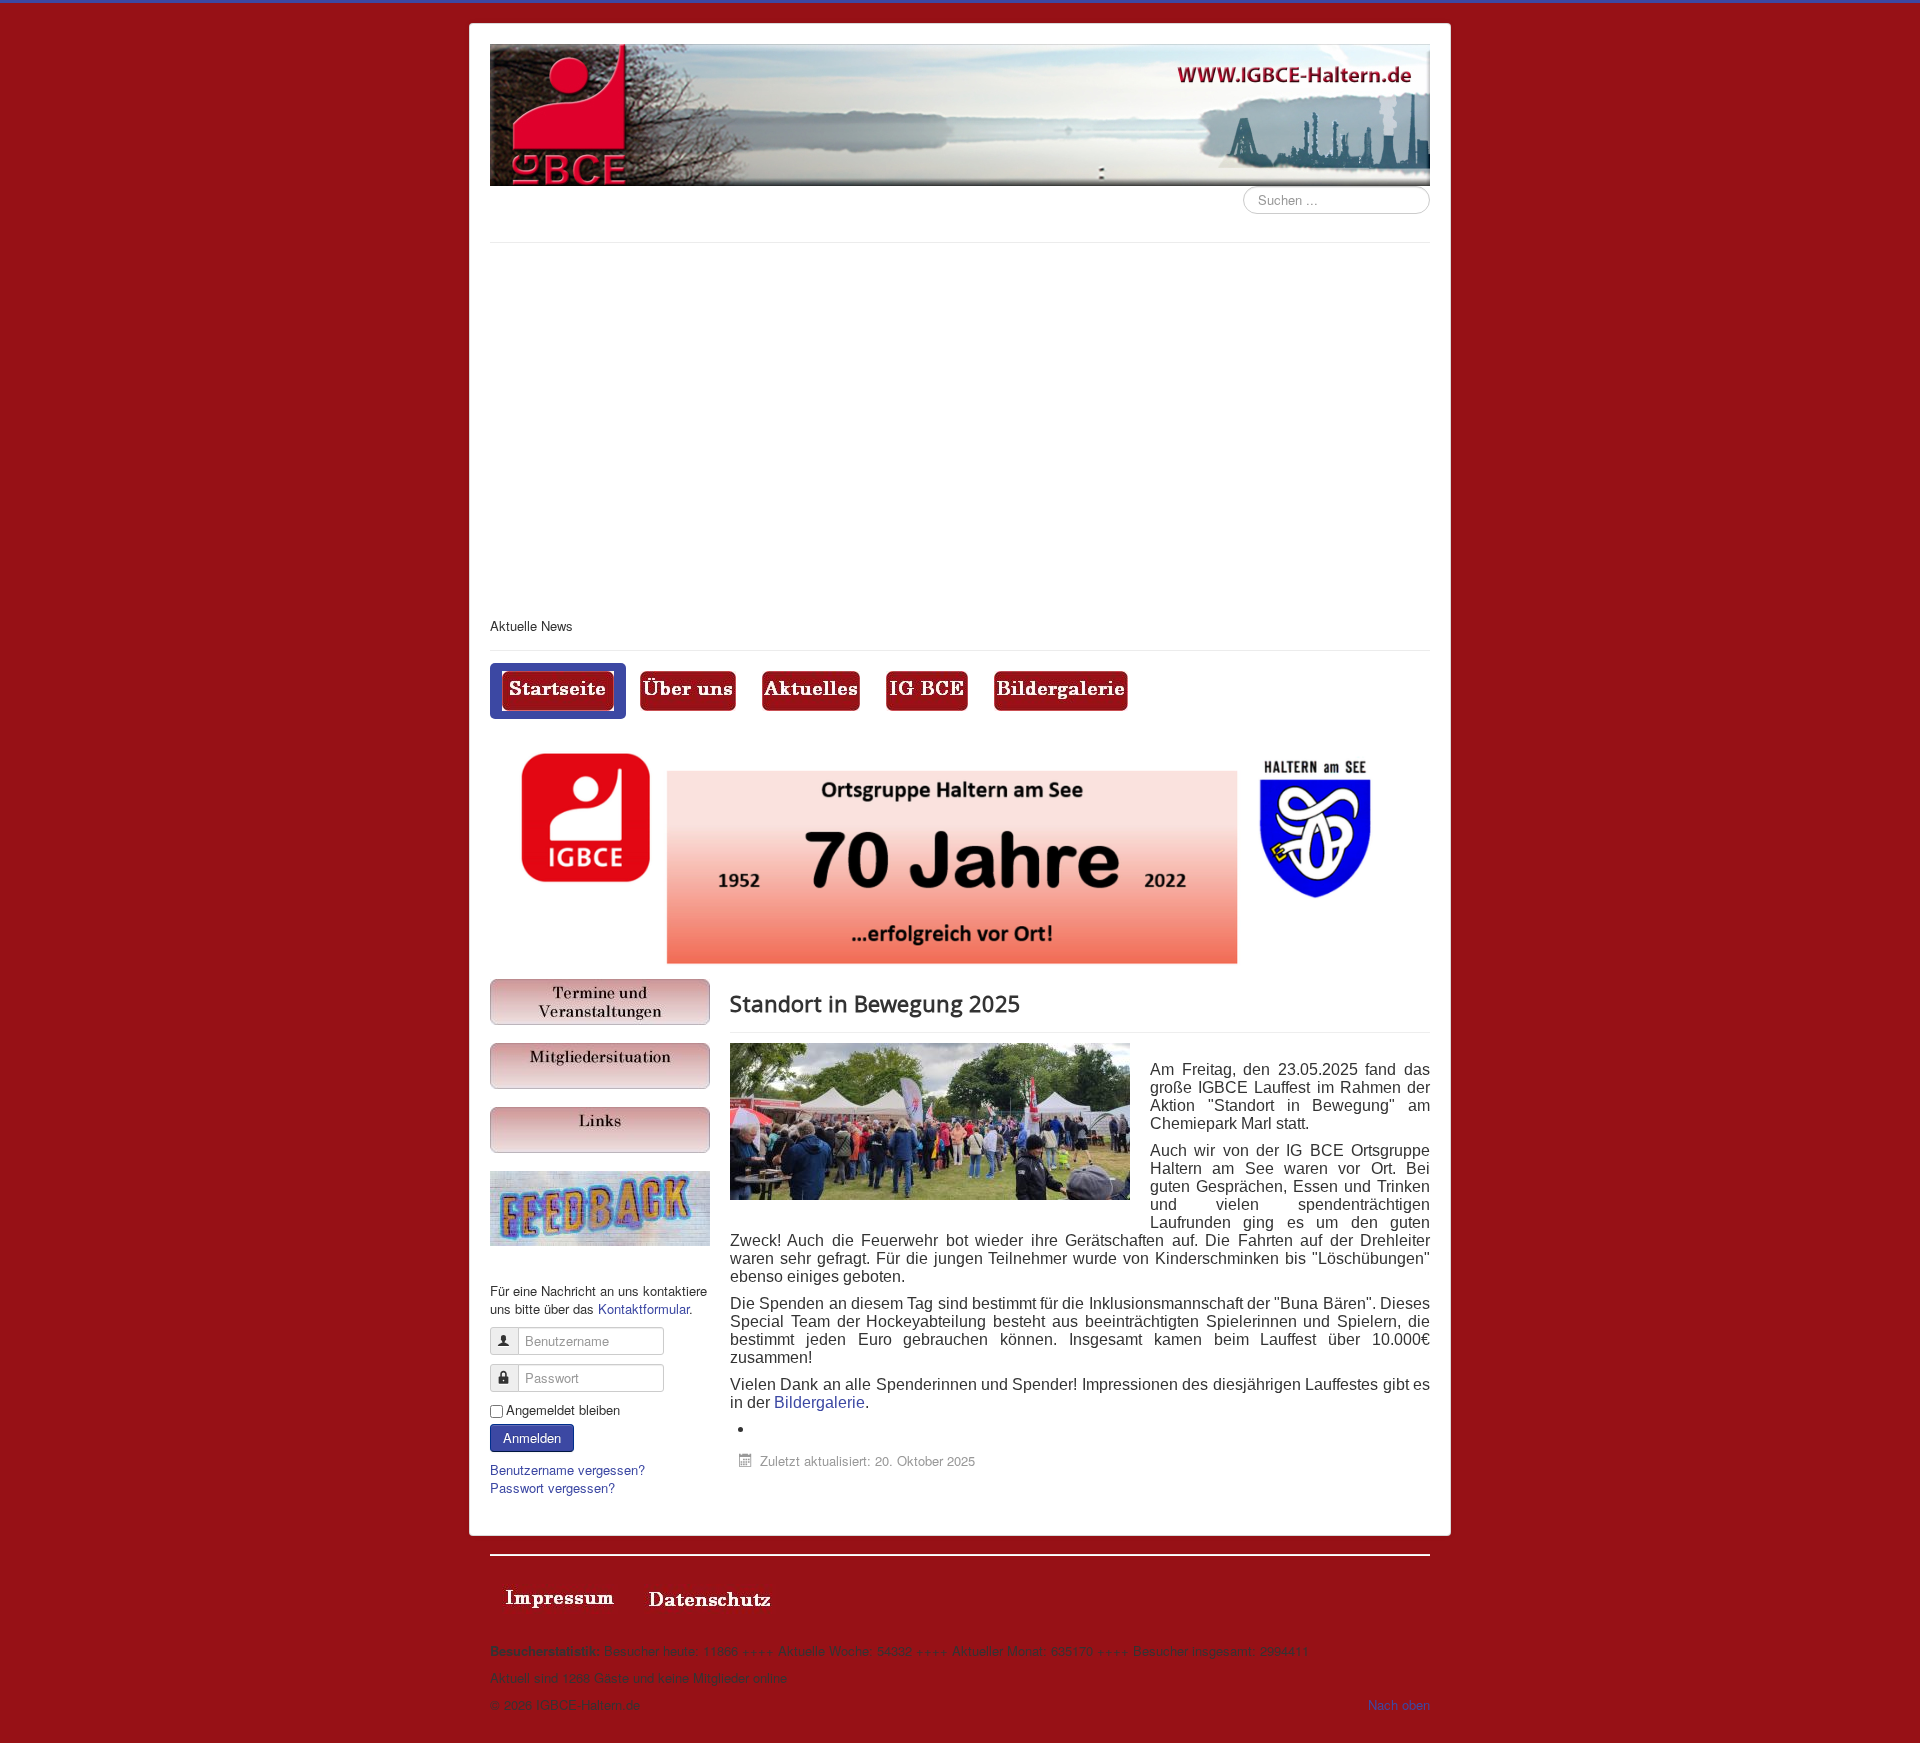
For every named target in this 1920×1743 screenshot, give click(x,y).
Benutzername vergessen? (567, 1469)
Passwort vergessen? (552, 1487)
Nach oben (1399, 1704)
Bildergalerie (819, 1402)
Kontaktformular (643, 1308)
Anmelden (532, 1437)
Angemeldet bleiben (563, 1410)
